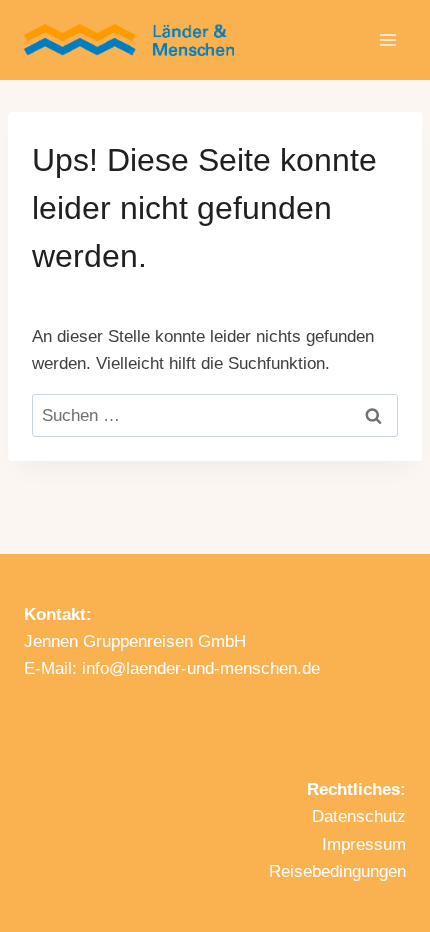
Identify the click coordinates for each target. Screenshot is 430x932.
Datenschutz (359, 816)
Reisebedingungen (337, 871)
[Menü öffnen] (387, 39)
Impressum (364, 844)
